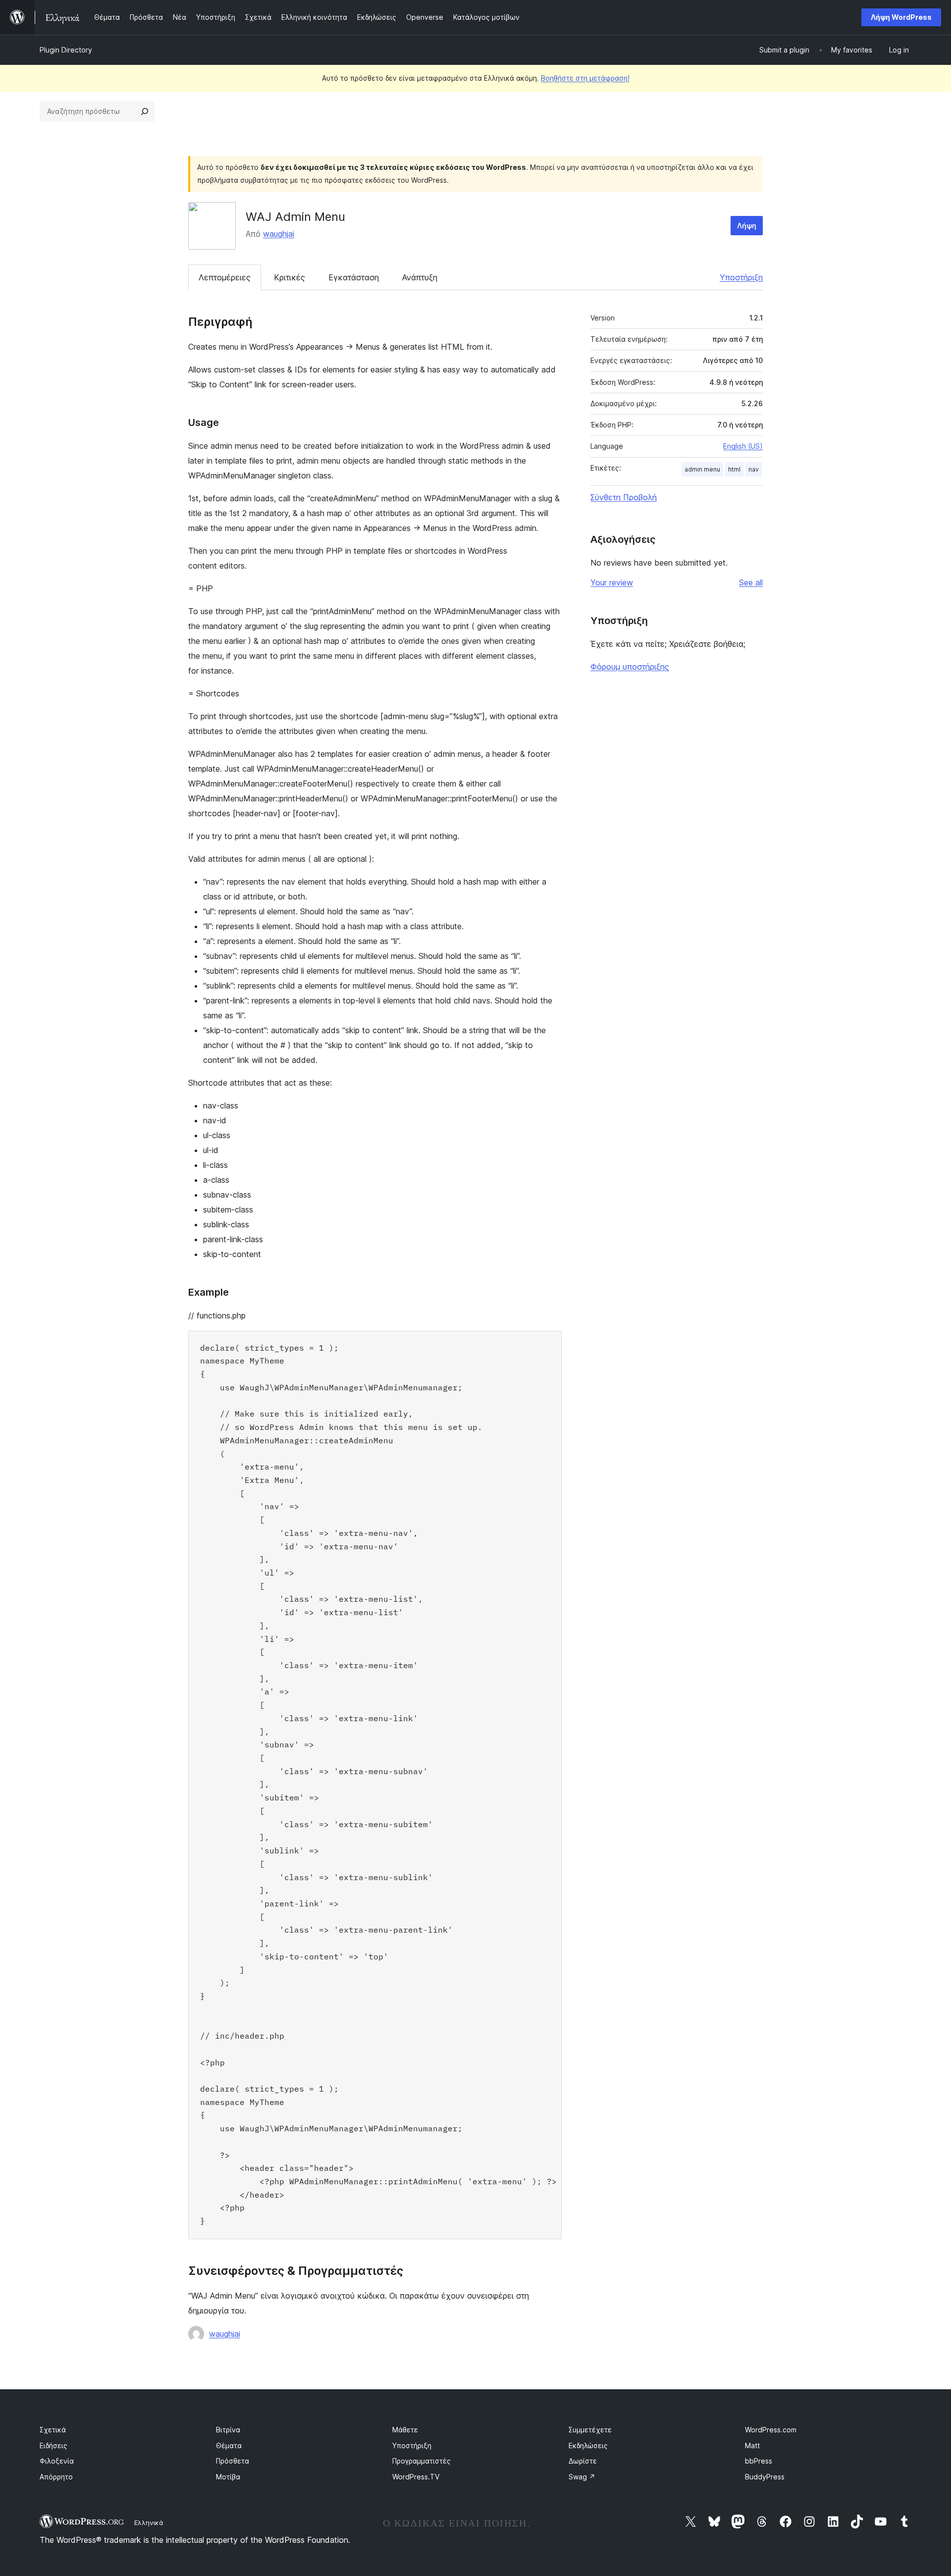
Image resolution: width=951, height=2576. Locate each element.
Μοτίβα (228, 2477)
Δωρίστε (583, 2461)
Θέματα (229, 2445)
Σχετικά (53, 2430)
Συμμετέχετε (590, 2430)
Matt (752, 2445)
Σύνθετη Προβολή (624, 497)
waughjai (279, 234)
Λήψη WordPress (901, 17)
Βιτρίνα (228, 2430)
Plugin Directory (66, 50)
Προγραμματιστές (422, 2461)
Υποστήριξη (741, 277)
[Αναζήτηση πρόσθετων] (145, 111)
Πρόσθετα (233, 2461)
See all (751, 582)
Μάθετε (405, 2430)
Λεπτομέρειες (225, 277)
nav (754, 469)
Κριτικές (290, 277)
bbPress (759, 2461)
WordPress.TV (416, 2477)
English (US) (743, 446)
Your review (612, 582)
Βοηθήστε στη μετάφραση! (585, 78)
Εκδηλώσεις (588, 2445)
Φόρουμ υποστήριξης (630, 667)
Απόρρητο (56, 2477)
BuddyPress (765, 2477)
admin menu (702, 469)
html (734, 469)
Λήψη (747, 226)
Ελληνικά (149, 2523)
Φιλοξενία (57, 2461)
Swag (582, 2477)
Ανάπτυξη (420, 277)
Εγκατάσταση (354, 277)
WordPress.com (771, 2430)
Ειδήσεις (53, 2445)
